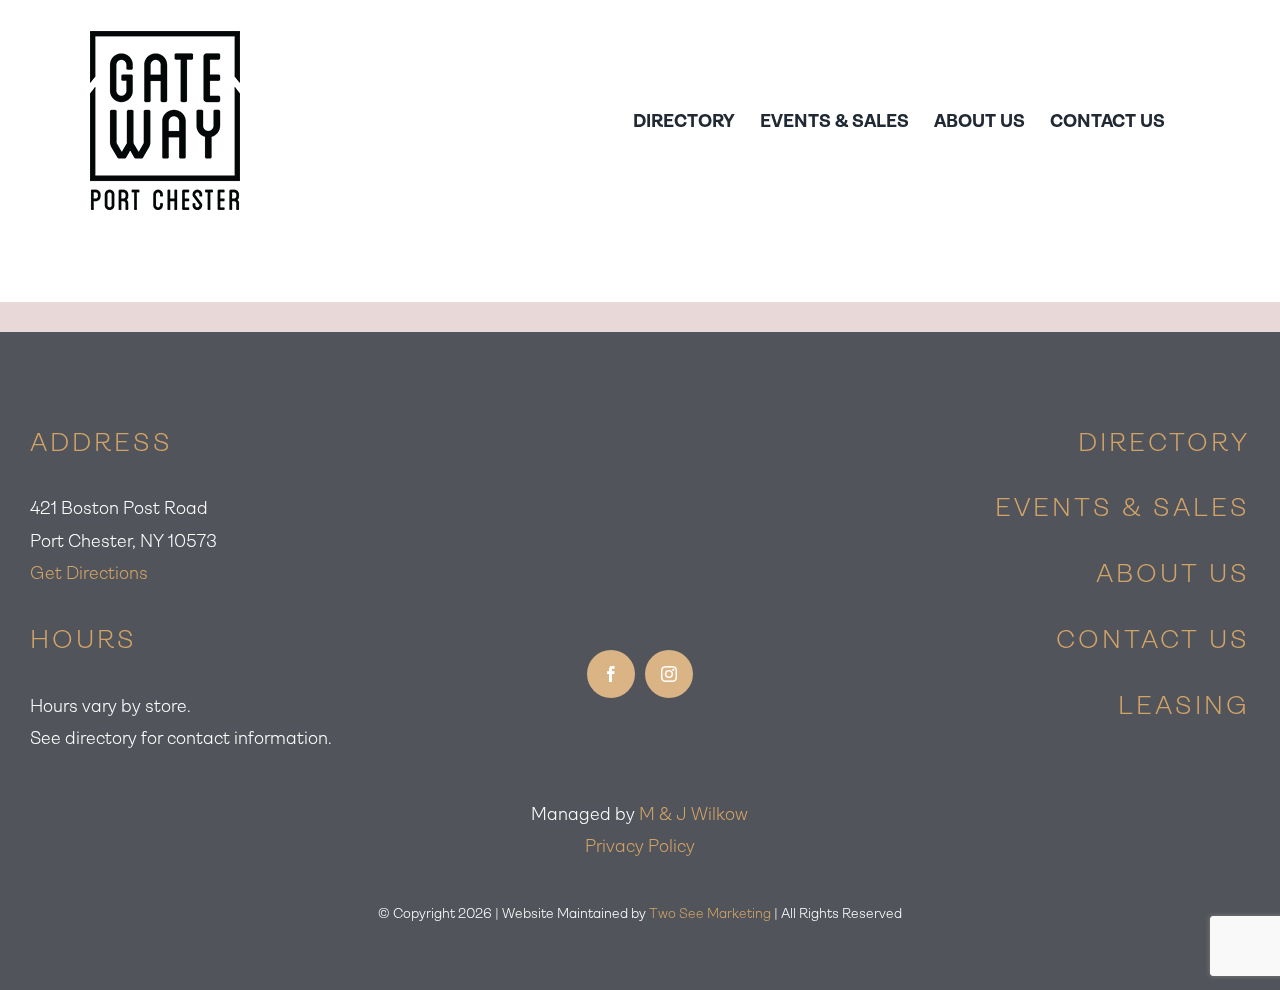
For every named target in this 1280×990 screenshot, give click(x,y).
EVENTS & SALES (1122, 507)
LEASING (1184, 705)
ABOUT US (1173, 573)
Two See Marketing (710, 913)
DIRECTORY (1164, 442)
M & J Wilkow (693, 814)
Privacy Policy (640, 846)
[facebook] (611, 674)
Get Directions (89, 573)
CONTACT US (1153, 639)
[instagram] (669, 674)
